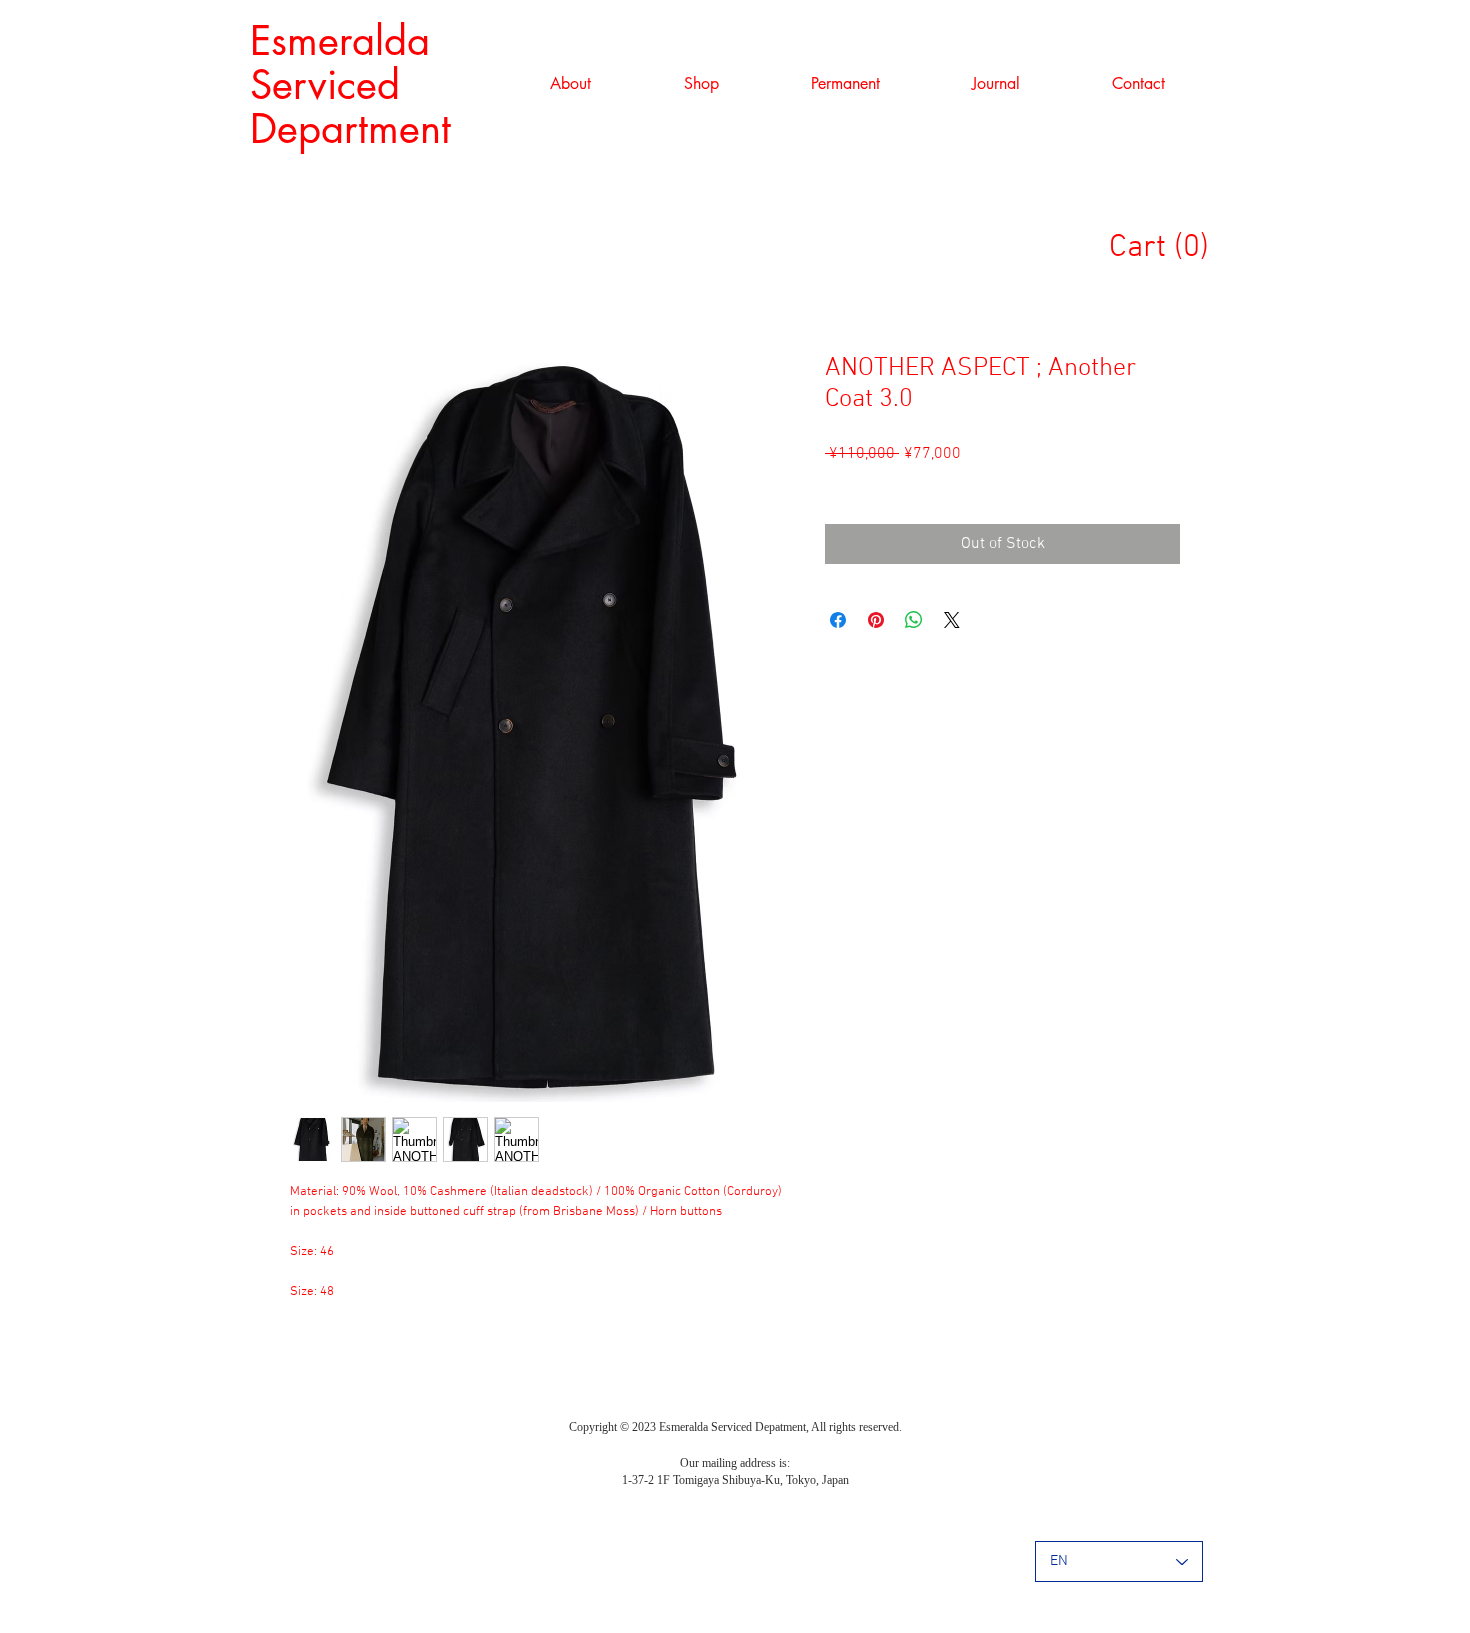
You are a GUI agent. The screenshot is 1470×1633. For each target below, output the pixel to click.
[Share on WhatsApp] (914, 620)
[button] (701, 84)
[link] (1168, 245)
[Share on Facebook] (838, 620)
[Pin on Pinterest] (876, 620)
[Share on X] (952, 620)
